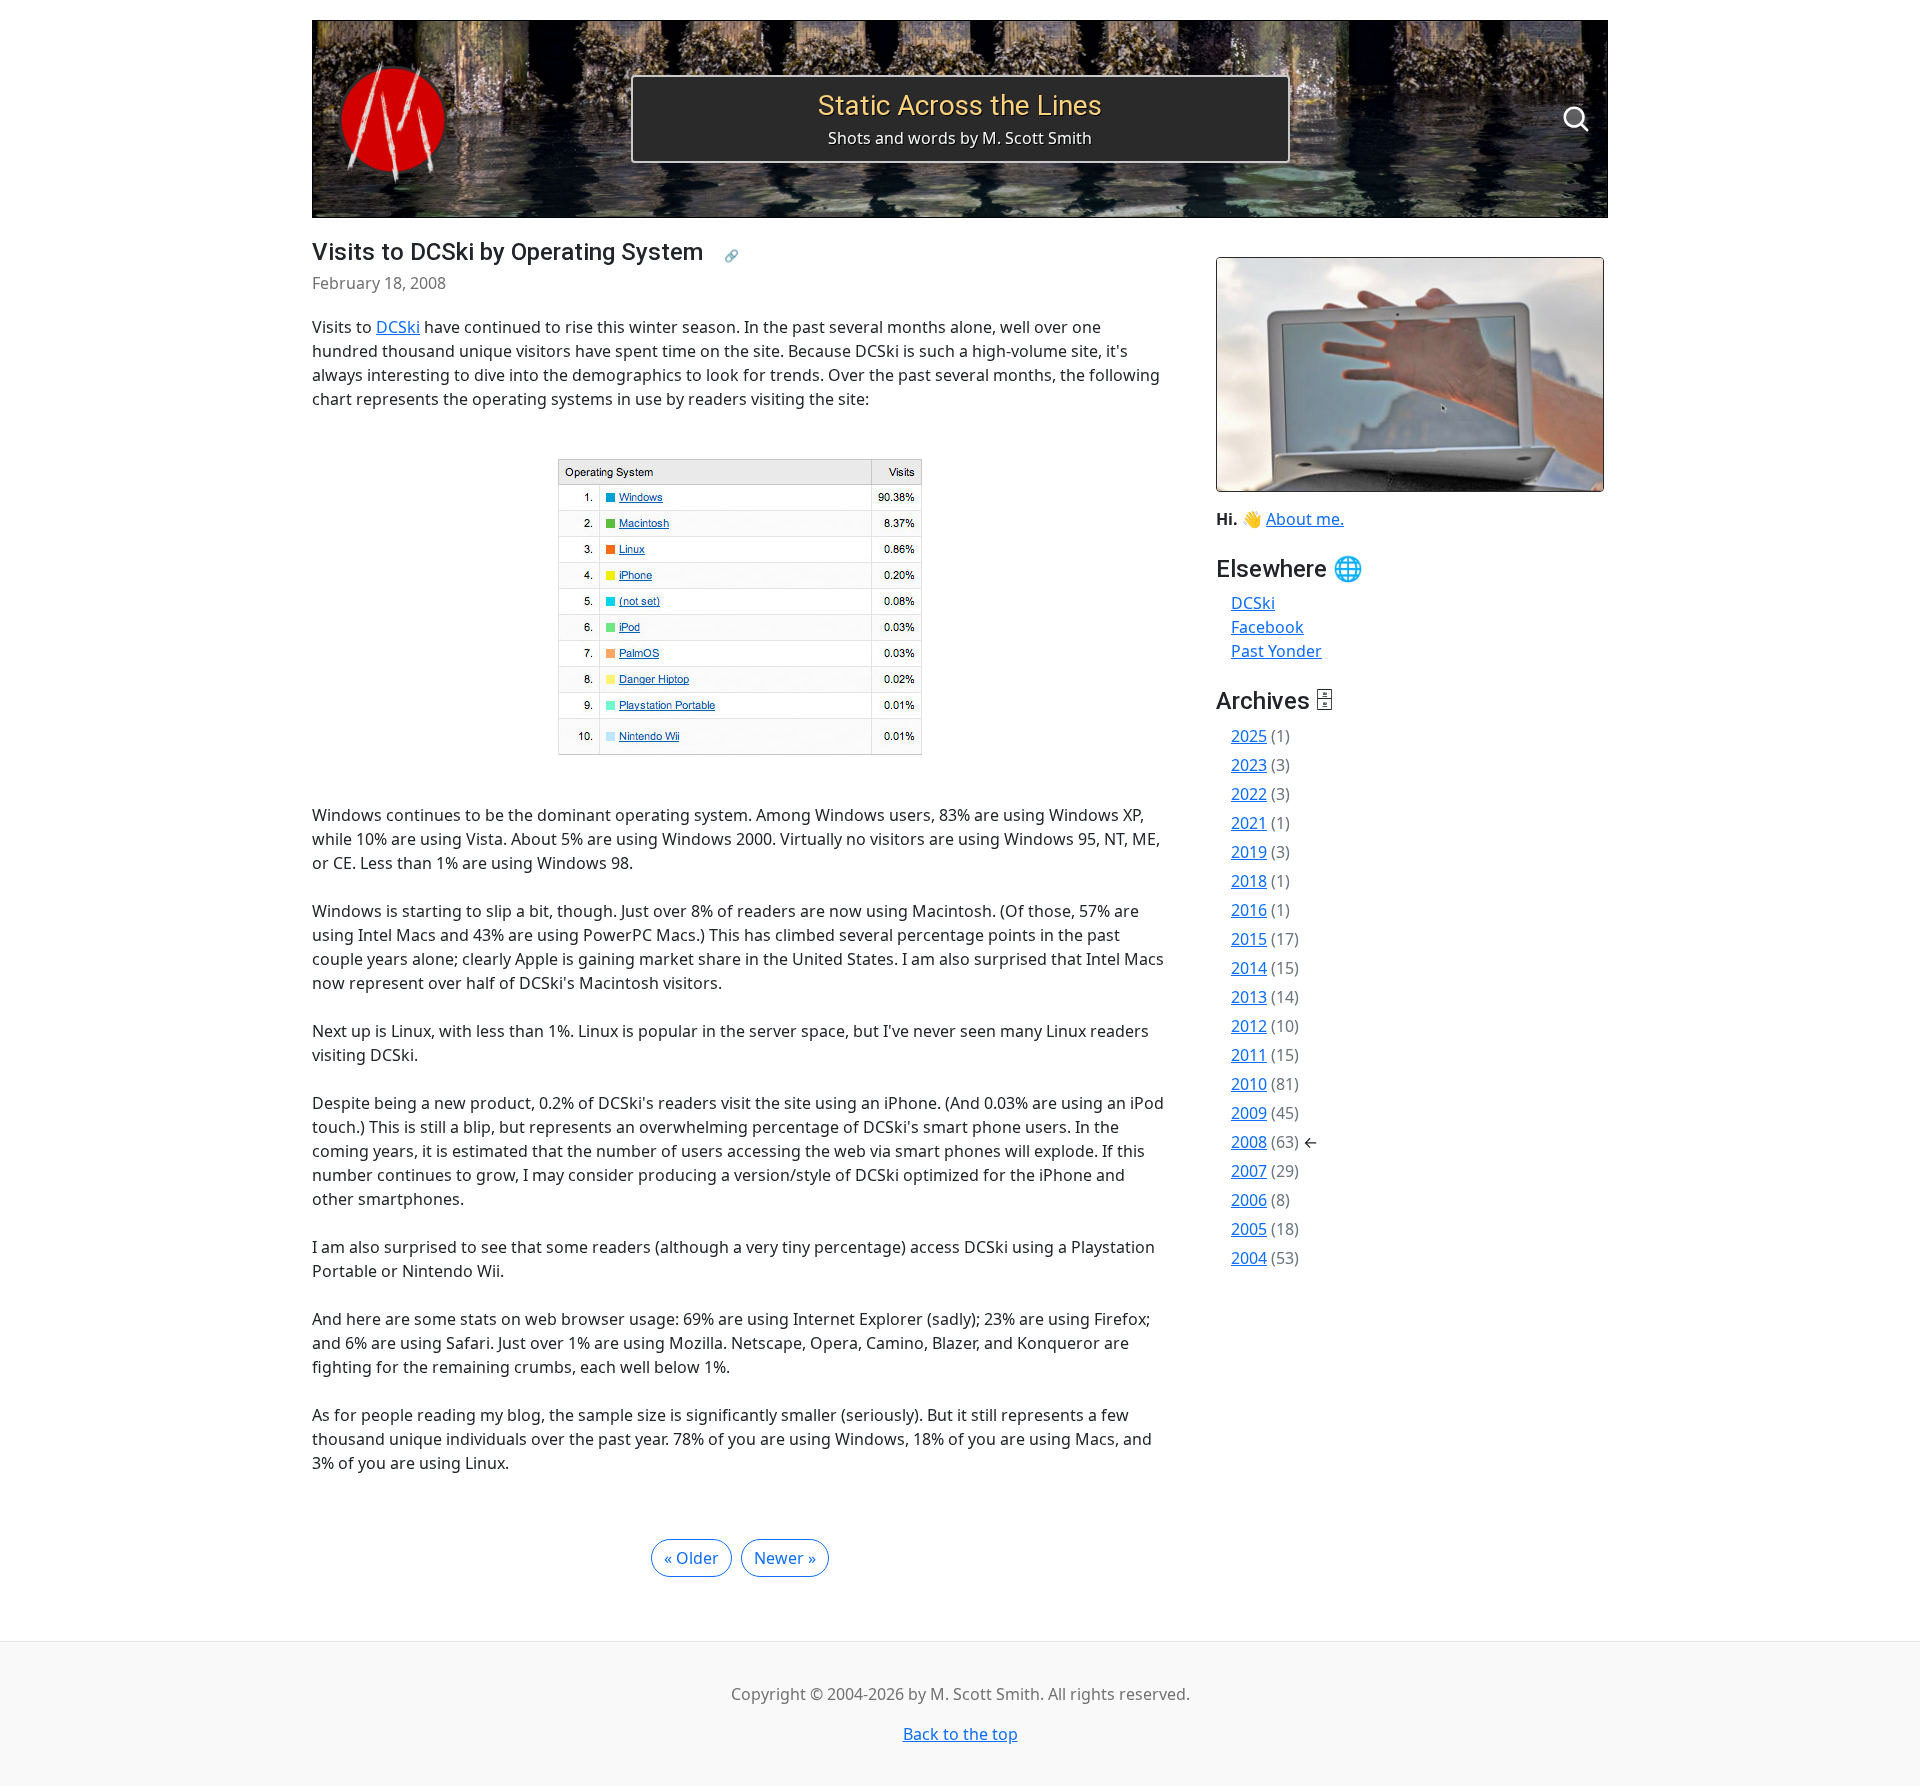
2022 (1249, 794)
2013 (1249, 997)
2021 (1249, 823)
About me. (1305, 519)
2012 (1249, 1026)
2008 (1249, 1142)
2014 (1249, 968)
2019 (1249, 852)
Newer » (785, 1558)
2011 (1249, 1055)
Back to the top (960, 1734)
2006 (1249, 1200)
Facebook (1267, 627)
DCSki (398, 327)
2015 (1249, 939)
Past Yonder (1276, 651)
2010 (1249, 1084)
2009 (1249, 1113)
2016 (1249, 910)
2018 (1249, 881)
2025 (1249, 736)
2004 (1249, 1258)
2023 (1249, 765)
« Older (691, 1558)
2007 (1249, 1171)
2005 (1249, 1229)
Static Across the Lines (960, 105)
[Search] (1576, 119)
